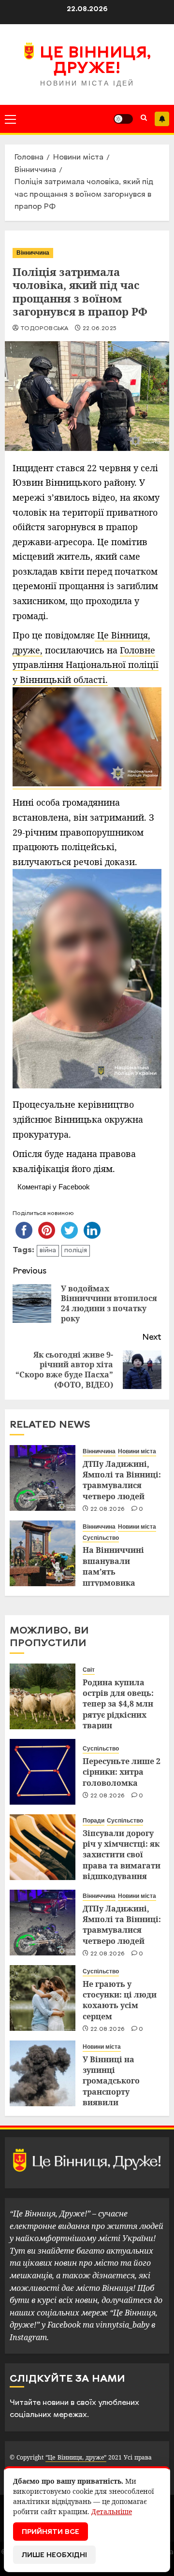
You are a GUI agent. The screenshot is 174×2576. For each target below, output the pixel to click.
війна (48, 1251)
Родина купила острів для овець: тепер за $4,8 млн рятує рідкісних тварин (118, 1704)
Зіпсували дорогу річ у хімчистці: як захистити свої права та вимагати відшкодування (122, 1855)
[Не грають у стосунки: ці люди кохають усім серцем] (43, 1998)
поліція (76, 1251)
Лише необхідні (54, 2555)
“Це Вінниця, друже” (76, 2457)
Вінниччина (33, 253)
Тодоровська (44, 329)
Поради (94, 1821)
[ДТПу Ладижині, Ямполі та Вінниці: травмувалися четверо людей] (43, 1478)
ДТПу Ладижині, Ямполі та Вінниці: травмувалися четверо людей (122, 1480)
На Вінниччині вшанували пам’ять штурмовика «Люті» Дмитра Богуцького (114, 1577)
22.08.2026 (108, 1509)
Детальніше (112, 2511)
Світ (89, 1670)
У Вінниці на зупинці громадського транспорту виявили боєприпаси (111, 2086)
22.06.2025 (100, 329)
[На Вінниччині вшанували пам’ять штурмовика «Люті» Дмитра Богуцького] (43, 1553)
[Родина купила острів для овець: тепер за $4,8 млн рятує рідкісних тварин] (43, 1696)
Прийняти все (51, 2532)
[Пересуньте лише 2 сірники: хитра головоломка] (43, 1772)
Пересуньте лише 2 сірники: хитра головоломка (122, 1772)
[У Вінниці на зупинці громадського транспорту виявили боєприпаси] (43, 2073)
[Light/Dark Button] (123, 119)
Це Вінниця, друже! (95, 61)
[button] (10, 119)
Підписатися (162, 119)
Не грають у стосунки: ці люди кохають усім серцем (120, 2000)
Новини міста (137, 1451)
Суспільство (101, 1538)
